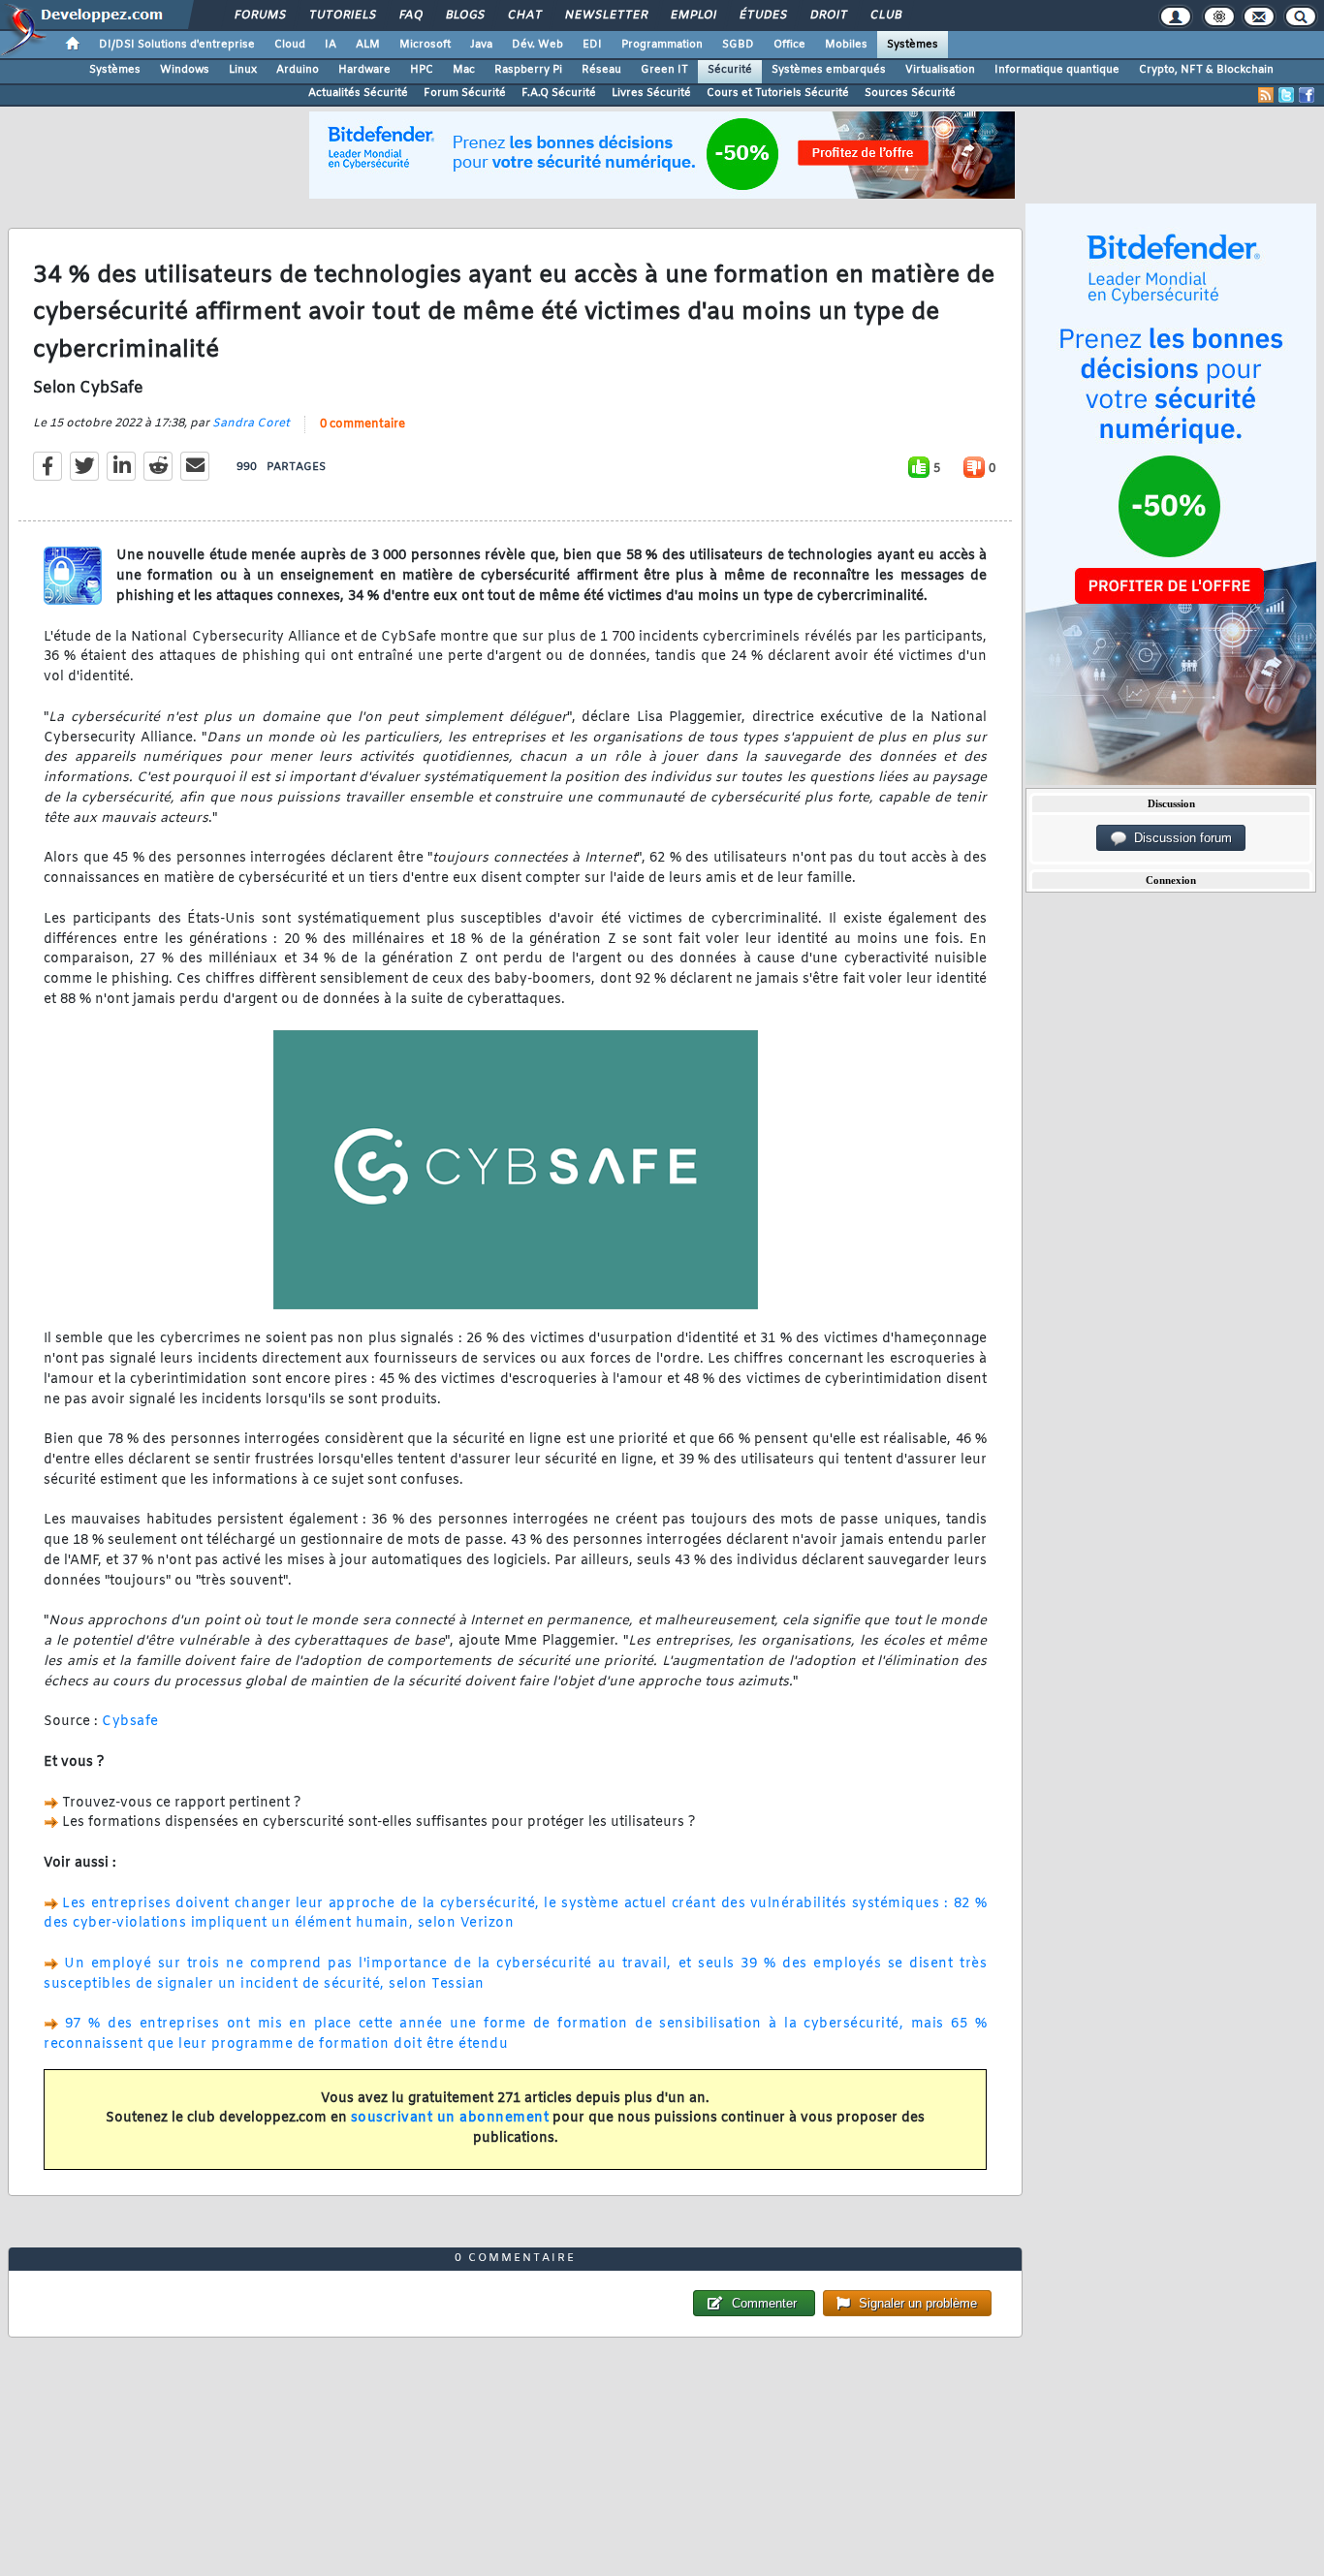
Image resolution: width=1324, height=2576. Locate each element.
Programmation (662, 45)
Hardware (364, 70)
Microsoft (425, 45)
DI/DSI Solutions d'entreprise (177, 45)
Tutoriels (342, 16)
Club (885, 16)
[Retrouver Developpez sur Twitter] (1286, 95)
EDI (592, 45)
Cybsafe (130, 1722)
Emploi (693, 16)
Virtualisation (940, 70)
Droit (828, 16)
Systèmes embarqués (829, 70)
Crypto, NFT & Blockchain (1206, 70)
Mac (464, 70)
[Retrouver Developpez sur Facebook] (1307, 95)
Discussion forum (1179, 838)
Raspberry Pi (528, 70)
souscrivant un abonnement (450, 2118)
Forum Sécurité (465, 93)
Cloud (290, 45)
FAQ (410, 16)
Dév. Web (537, 45)
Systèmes (913, 45)
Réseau (601, 70)
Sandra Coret (251, 424)
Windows (185, 70)
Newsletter (605, 16)
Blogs (464, 16)
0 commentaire (363, 424)
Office (789, 45)
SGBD (738, 45)
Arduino (298, 70)
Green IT (664, 70)
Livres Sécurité (651, 93)
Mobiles (846, 45)
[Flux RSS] (1266, 95)
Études (762, 16)
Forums (259, 16)
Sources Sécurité (910, 93)
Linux (243, 70)
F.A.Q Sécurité (559, 93)
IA (331, 45)
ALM (368, 45)
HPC (422, 70)
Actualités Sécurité (358, 93)
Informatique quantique (1057, 70)
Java (481, 45)
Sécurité (730, 70)
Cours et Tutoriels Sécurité (778, 93)
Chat (524, 16)
